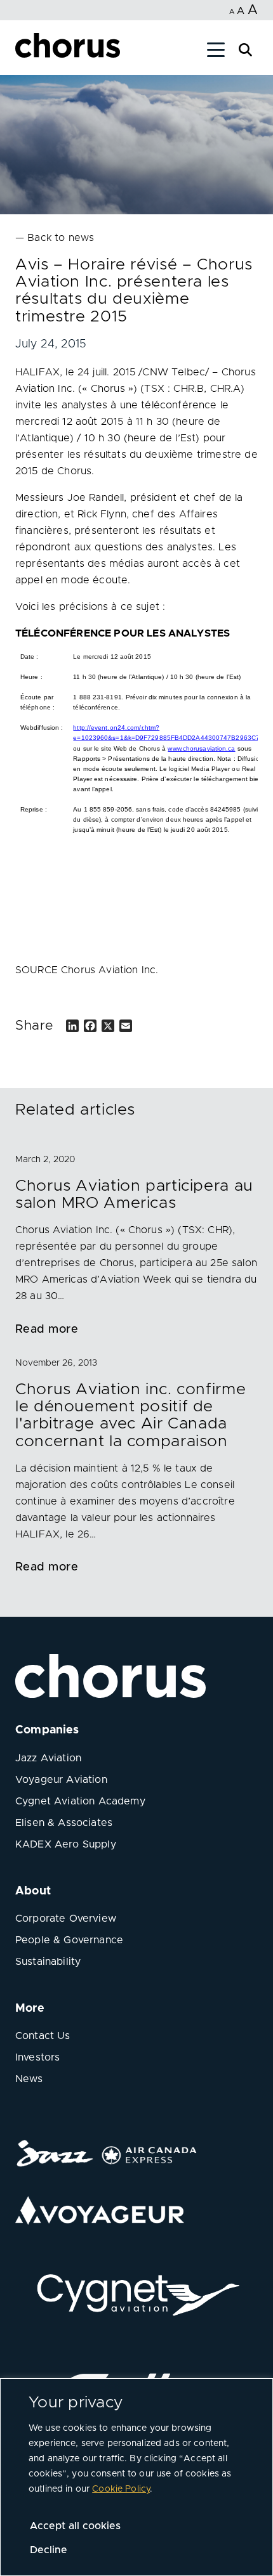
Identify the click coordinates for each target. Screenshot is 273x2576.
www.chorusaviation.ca (201, 748)
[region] (136, 2477)
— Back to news (55, 238)
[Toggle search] (245, 49)
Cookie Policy (121, 2489)
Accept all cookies (75, 2526)
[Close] (24, 52)
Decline (49, 2550)
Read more (47, 1330)
